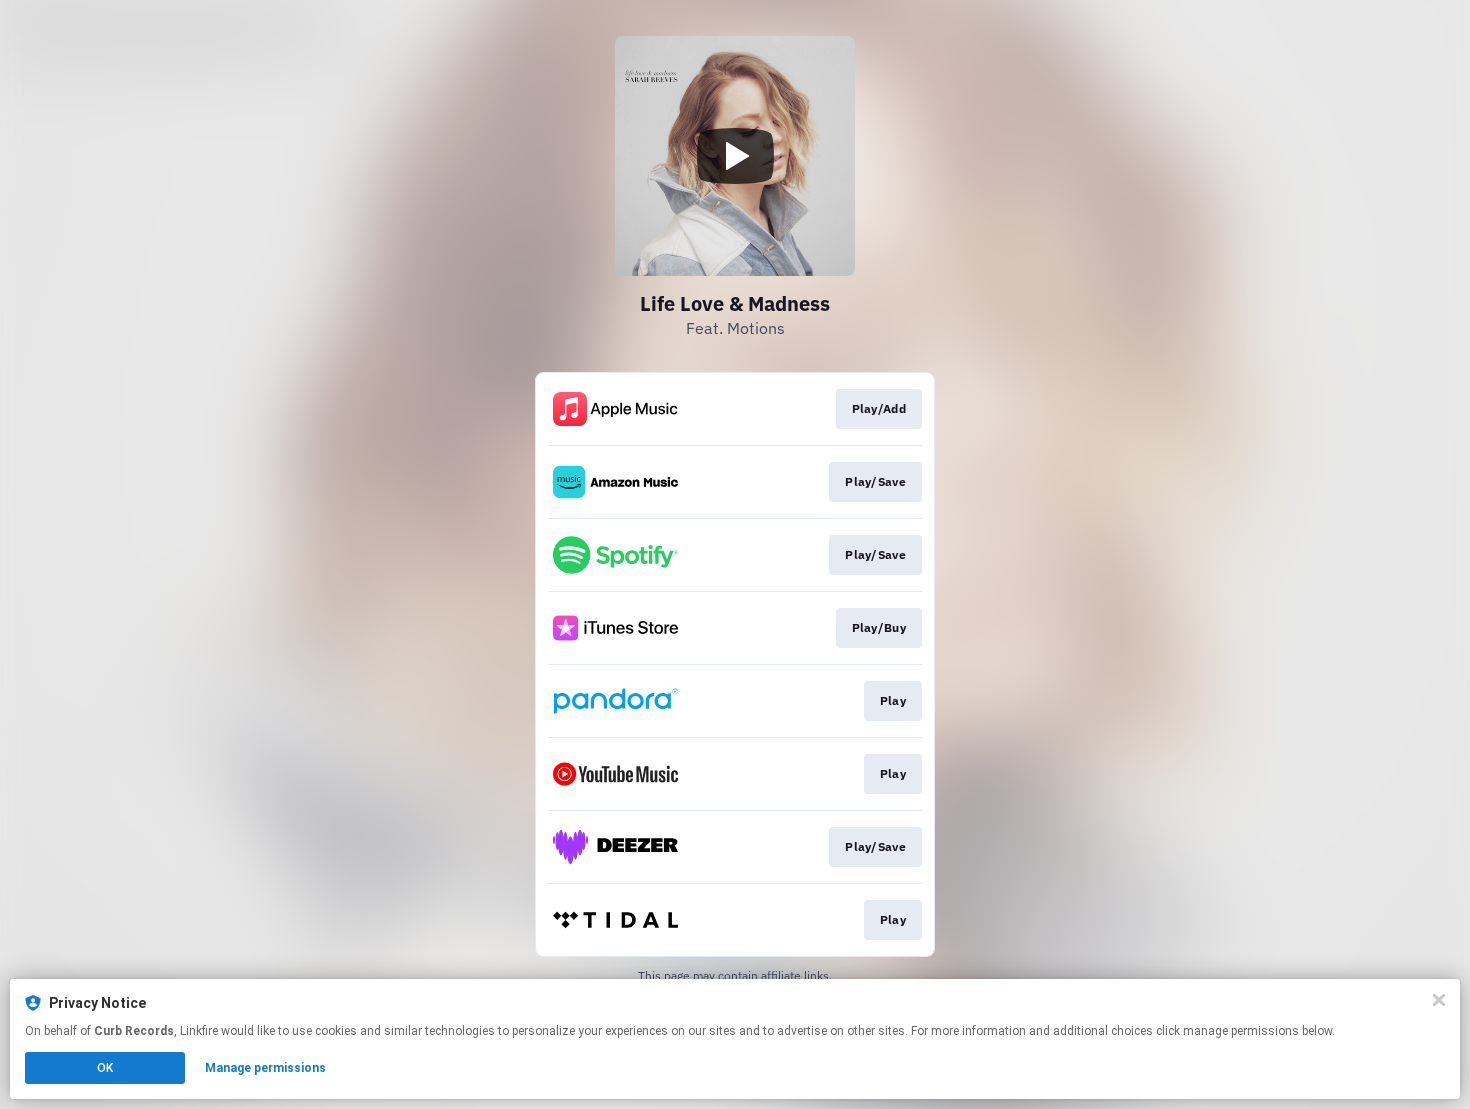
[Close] (1439, 1000)
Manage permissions (265, 1068)
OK (105, 1068)
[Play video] (735, 156)
